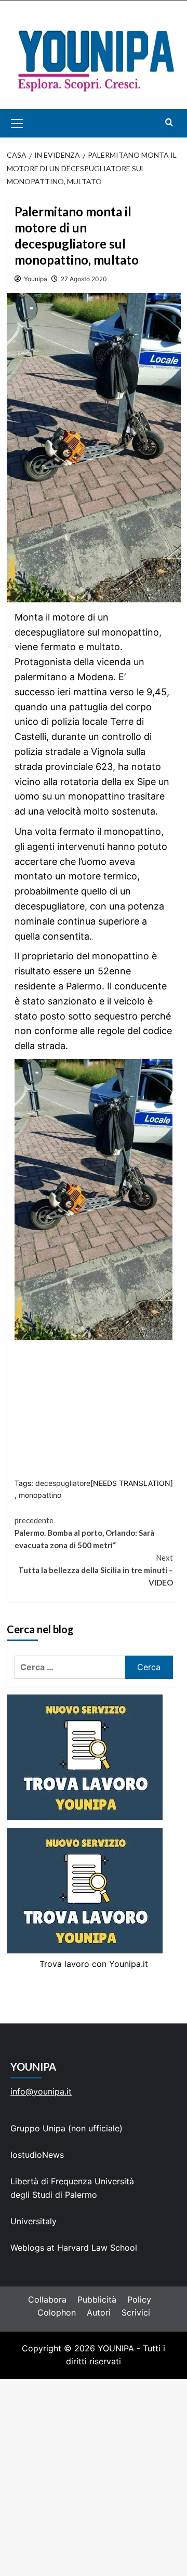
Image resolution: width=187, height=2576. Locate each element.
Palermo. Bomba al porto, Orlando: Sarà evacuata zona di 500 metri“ (84, 1533)
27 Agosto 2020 (84, 279)
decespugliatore (63, 1483)
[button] (29, 123)
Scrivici (136, 2312)
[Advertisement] (94, 2477)
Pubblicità (97, 2299)
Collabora (47, 2299)
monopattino (40, 1495)
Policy (139, 2299)
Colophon (57, 2312)
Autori (99, 2312)
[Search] (169, 122)
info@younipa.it (41, 2091)
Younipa (36, 279)
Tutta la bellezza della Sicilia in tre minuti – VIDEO (96, 1570)
